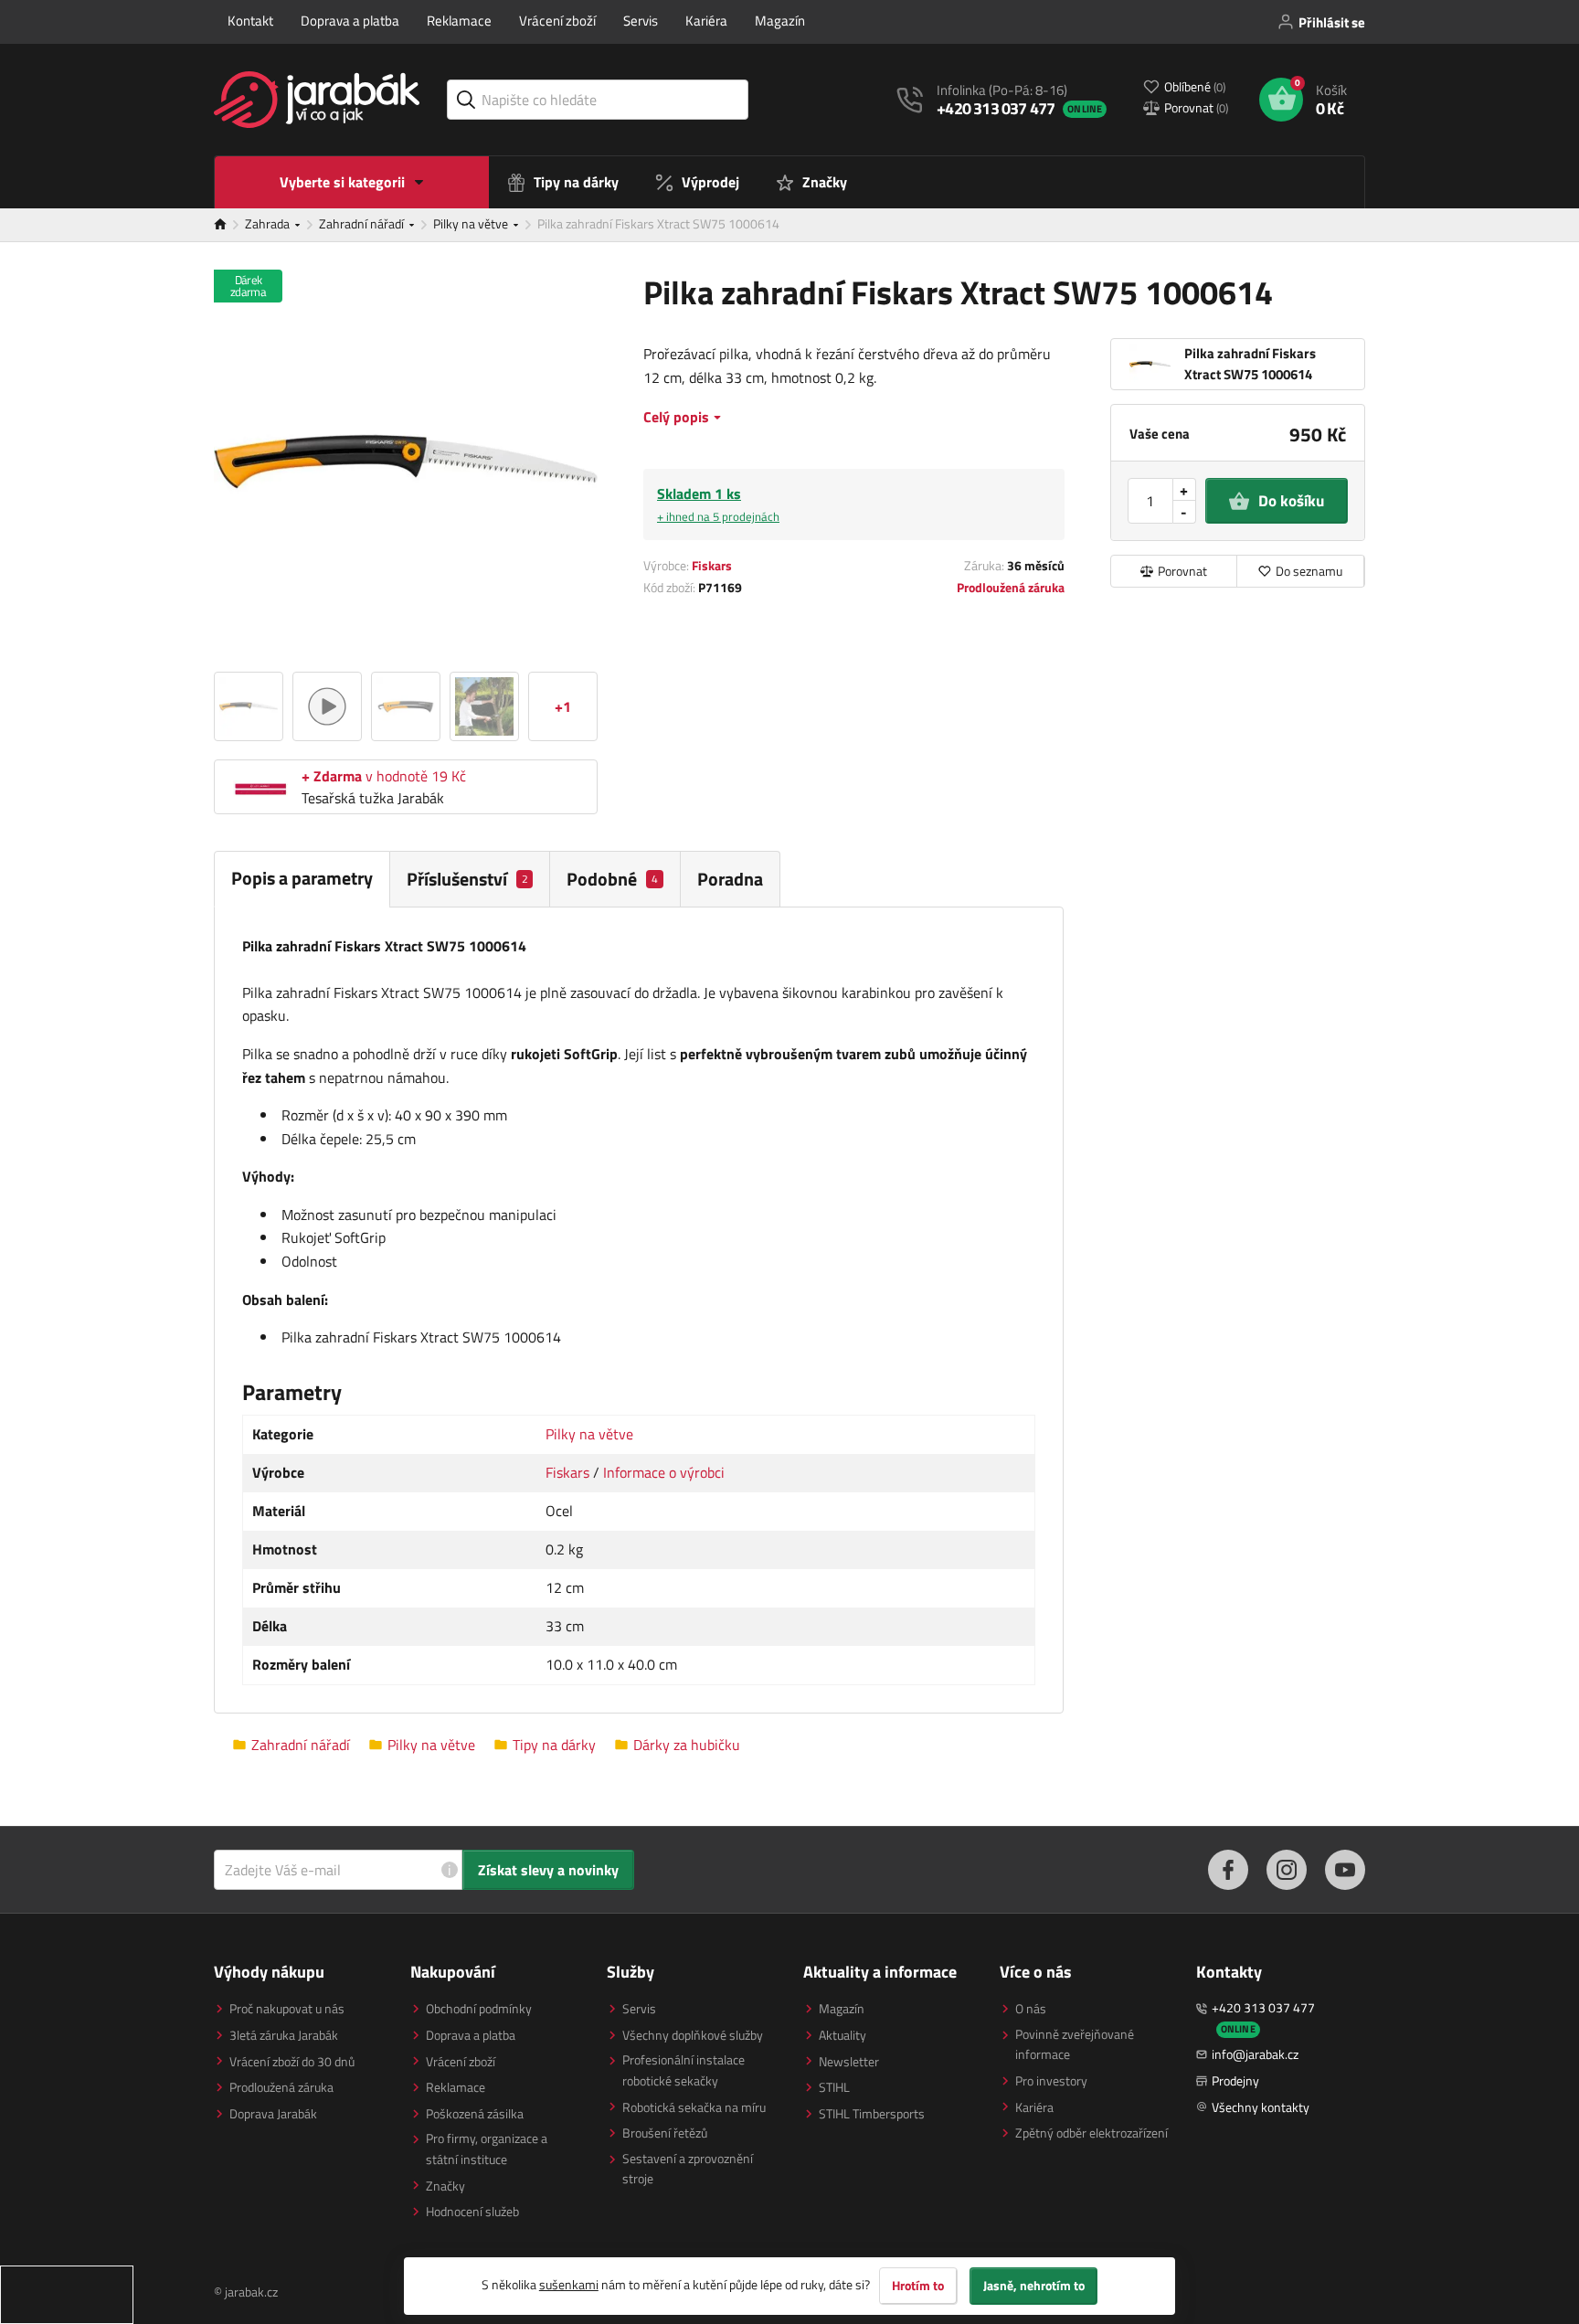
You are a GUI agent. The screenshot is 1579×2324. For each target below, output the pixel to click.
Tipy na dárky (554, 1745)
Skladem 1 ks (718, 504)
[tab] (470, 879)
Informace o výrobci (664, 1472)
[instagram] (1287, 1870)
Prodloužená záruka (1011, 587)
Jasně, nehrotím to (1034, 2286)
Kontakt (250, 21)
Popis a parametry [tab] (302, 878)
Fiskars (712, 565)
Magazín (780, 21)
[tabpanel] (639, 1311)
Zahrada (269, 223)
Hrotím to (918, 2286)
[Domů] (229, 225)
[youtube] (1345, 1870)
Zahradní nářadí (363, 223)
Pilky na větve (472, 223)
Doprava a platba (350, 21)
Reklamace (459, 21)
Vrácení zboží (557, 21)
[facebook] (1228, 1870)
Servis (641, 21)
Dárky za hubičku (687, 1745)
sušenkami (569, 2284)
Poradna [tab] (730, 879)
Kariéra (706, 21)
